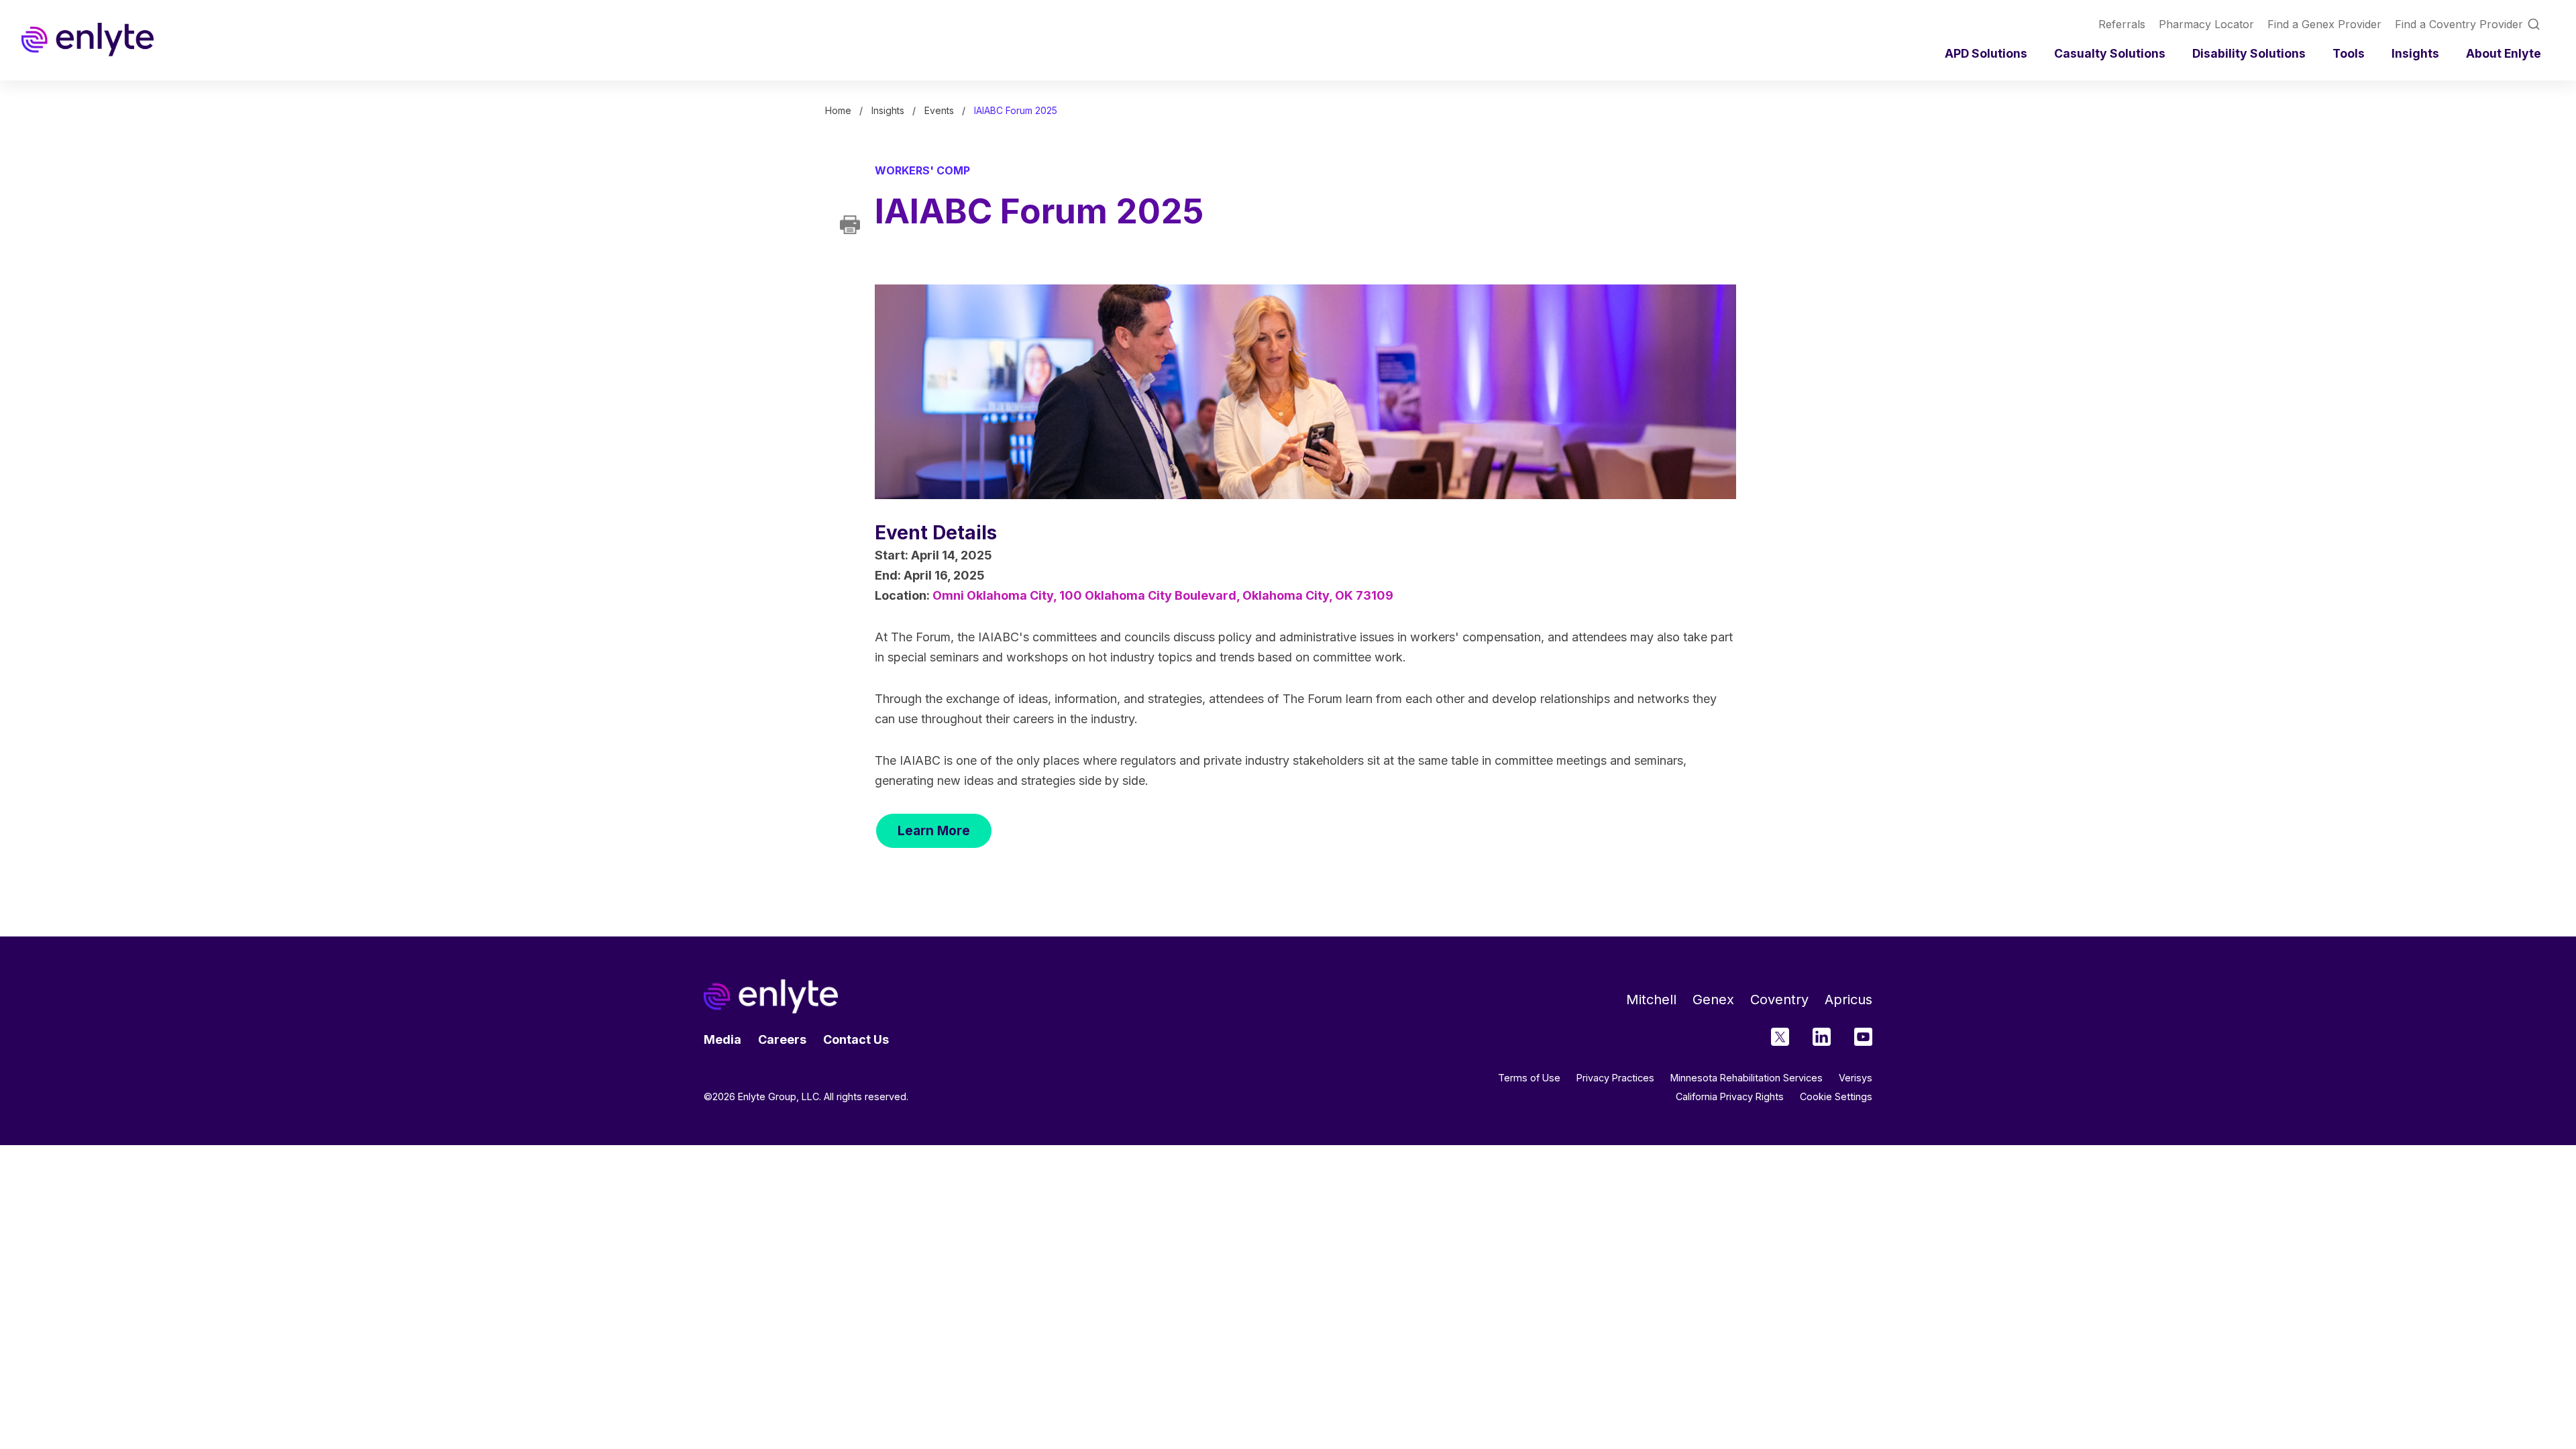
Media (722, 1039)
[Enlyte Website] (771, 997)
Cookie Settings (1836, 1097)
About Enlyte (2504, 53)
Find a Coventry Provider (2459, 24)
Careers (782, 1039)
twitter (1780, 1037)
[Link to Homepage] (88, 40)
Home (838, 110)
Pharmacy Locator (2206, 24)
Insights (2415, 53)
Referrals (2122, 24)
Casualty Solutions (2110, 53)
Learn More (934, 830)
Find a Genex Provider (2324, 24)
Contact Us (856, 1039)
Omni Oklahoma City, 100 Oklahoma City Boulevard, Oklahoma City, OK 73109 (1163, 595)
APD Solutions (1986, 53)
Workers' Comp (922, 170)
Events (939, 110)
